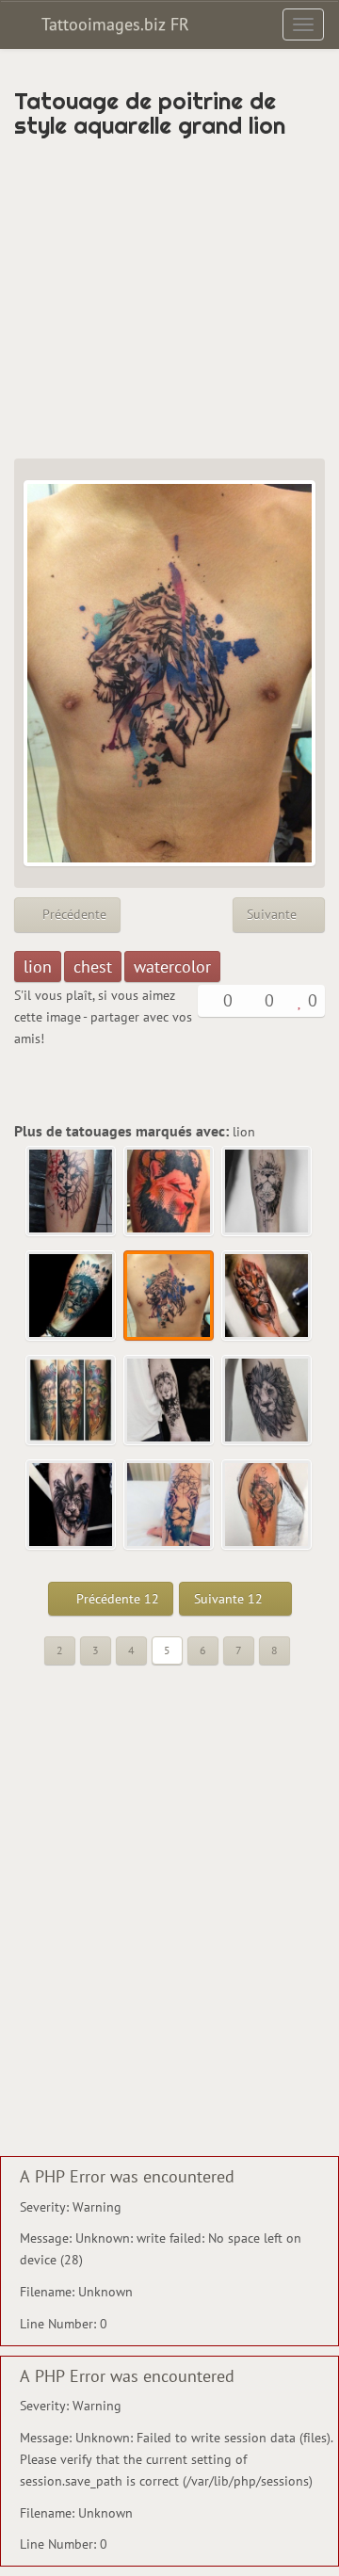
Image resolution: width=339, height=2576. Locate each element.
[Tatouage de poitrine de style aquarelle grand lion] (169, 1296)
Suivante (274, 914)
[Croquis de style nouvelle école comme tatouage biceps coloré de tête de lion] (267, 1296)
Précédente (73, 914)
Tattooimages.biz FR (113, 24)
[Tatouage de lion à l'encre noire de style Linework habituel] (267, 1401)
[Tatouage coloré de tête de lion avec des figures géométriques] (169, 1505)
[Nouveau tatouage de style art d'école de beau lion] (72, 1401)
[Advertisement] (169, 298)
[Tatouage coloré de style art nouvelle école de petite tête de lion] (72, 1505)
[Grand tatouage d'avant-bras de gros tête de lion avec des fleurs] (169, 1401)
